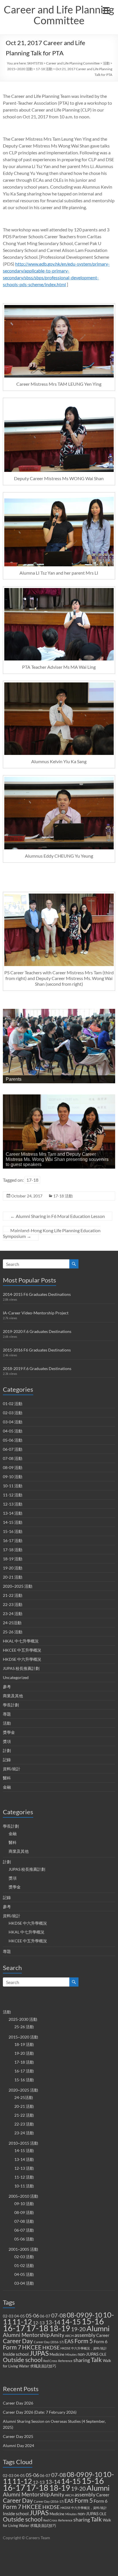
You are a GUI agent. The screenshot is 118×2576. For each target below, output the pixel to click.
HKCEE (32, 2347)
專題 (7, 1714)
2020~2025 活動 (18, 1586)
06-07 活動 (13, 1449)
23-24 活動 (13, 1614)
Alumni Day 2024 (18, 2445)
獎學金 (9, 1732)
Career (103, 2335)
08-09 (75, 2315)
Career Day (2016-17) (49, 2342)
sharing (82, 2360)
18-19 (60, 2328)
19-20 (78, 2329)
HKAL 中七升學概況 (21, 1641)
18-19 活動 (13, 1559)
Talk (96, 2360)
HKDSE (51, 2348)
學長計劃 (11, 1705)
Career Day (18, 2341)
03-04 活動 (13, 1422)
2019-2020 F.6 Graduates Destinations (37, 1331)
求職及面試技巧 (43, 2366)
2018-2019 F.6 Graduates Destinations (37, 1368)
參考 (7, 1687)
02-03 (8, 2316)
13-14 (53, 2322)
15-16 (93, 2321)
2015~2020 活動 (20, 69)
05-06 (32, 2316)
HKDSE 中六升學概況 (22, 1659)
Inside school (16, 2354)
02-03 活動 (13, 1413)
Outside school (23, 2360)
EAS (69, 2341)
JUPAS (39, 2353)
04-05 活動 (13, 1431)
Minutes (71, 2354)
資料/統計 (12, 1769)
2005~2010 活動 (23, 2196)
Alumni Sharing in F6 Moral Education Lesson (58, 1216)
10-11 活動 (13, 1486)
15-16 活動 (13, 1531)
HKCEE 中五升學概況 (22, 1650)
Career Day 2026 (18, 2403)
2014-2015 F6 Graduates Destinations (37, 1294)
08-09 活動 (13, 1467)
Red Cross (50, 2361)
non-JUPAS (88, 2354)
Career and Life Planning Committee (59, 15)
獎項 (7, 1741)
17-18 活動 (44, 69)
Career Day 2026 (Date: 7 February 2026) (40, 2412)
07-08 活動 (13, 1458)
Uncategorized (16, 1677)
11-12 (22, 2322)
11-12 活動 (13, 1495)
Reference (65, 2361)
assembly (85, 2335)
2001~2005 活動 (23, 2249)
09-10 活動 (13, 1477)
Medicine (57, 2354)
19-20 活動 (13, 1568)
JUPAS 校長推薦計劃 (21, 1668)
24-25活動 (12, 1623)
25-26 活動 (13, 1632)
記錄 (7, 1760)
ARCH (69, 2336)
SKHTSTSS (35, 63)
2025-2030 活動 (23, 2019)
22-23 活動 (13, 1604)
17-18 (32, 1180)
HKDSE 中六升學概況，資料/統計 (84, 2348)
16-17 (14, 2328)
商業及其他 (13, 1696)
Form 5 (84, 2341)
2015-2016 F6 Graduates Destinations (37, 1350)
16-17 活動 (13, 1540)
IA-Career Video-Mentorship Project (36, 1313)
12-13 (39, 2323)
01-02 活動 (13, 1404)
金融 (7, 1787)
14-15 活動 (13, 1522)
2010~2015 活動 (23, 2143)
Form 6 (101, 2341)
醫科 (7, 1778)
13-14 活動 (13, 1513)
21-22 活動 (13, 1595)
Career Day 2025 (18, 2436)
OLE (103, 2354)
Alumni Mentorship (26, 2335)
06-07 (45, 2316)
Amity (57, 2335)
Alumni (98, 2328)
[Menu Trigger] (106, 10)
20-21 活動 (13, 1577)
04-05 (20, 2316)
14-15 (71, 2322)
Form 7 (12, 2347)
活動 (106, 63)
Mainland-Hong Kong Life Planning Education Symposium (52, 1233)
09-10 (93, 2315)
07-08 (59, 2315)
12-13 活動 (13, 1504)
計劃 (7, 1750)
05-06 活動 (13, 1440)
